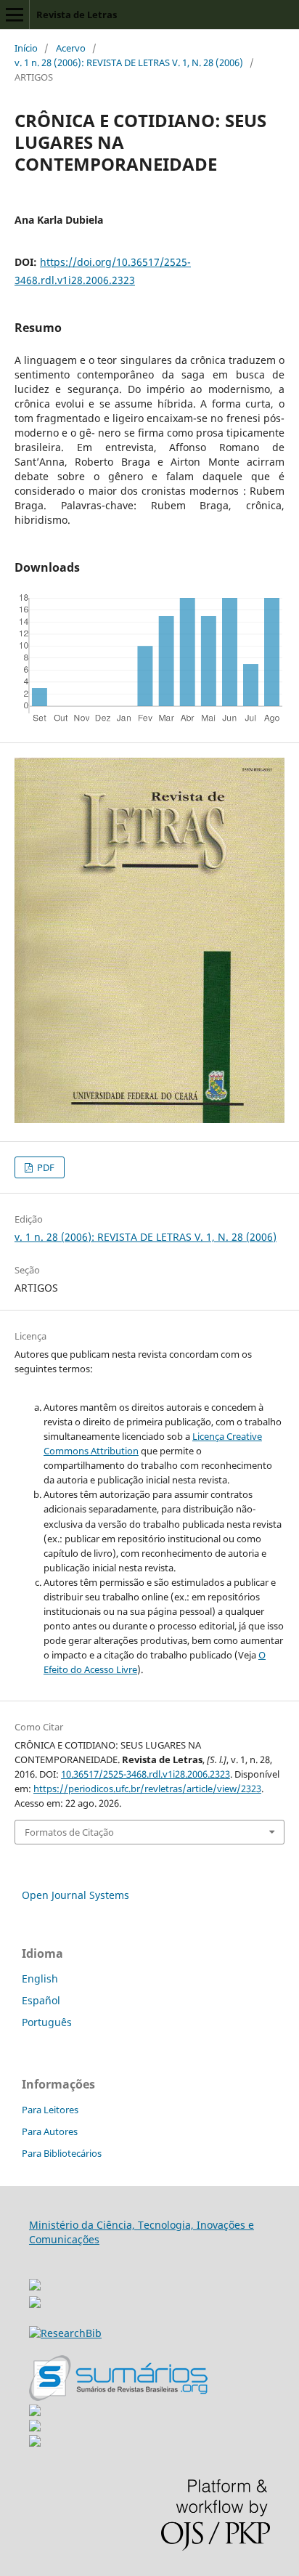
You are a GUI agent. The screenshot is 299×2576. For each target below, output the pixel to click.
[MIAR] (35, 2281)
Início (26, 48)
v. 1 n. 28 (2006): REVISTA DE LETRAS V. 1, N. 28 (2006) (129, 62)
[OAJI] (35, 2412)
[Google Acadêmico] (35, 2427)
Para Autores (50, 2131)
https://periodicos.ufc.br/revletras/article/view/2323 (147, 1789)
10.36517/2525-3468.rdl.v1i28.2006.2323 (146, 1774)
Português (47, 2022)
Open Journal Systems (75, 1895)
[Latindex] (35, 2443)
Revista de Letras (77, 15)
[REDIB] (35, 2304)
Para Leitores (50, 2110)
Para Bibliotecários (62, 2153)
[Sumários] (118, 2397)
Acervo (71, 48)
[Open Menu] (15, 15)
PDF (45, 1167)
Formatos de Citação (69, 1832)
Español (41, 2000)
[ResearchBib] (65, 2333)
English (40, 1978)
